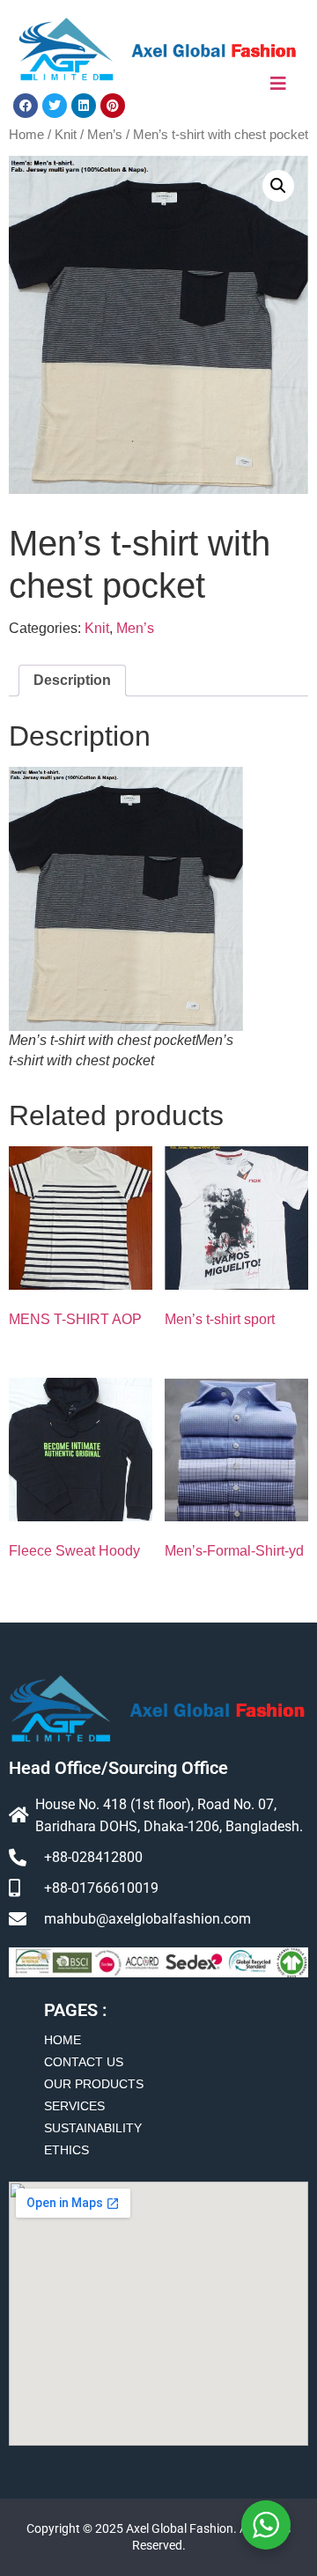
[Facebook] (26, 106)
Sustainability (93, 2128)
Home (26, 135)
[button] (278, 186)
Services (74, 2106)
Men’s (105, 135)
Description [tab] (72, 680)
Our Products (94, 2084)
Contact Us (84, 2062)
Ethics (66, 2150)
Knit (66, 135)
